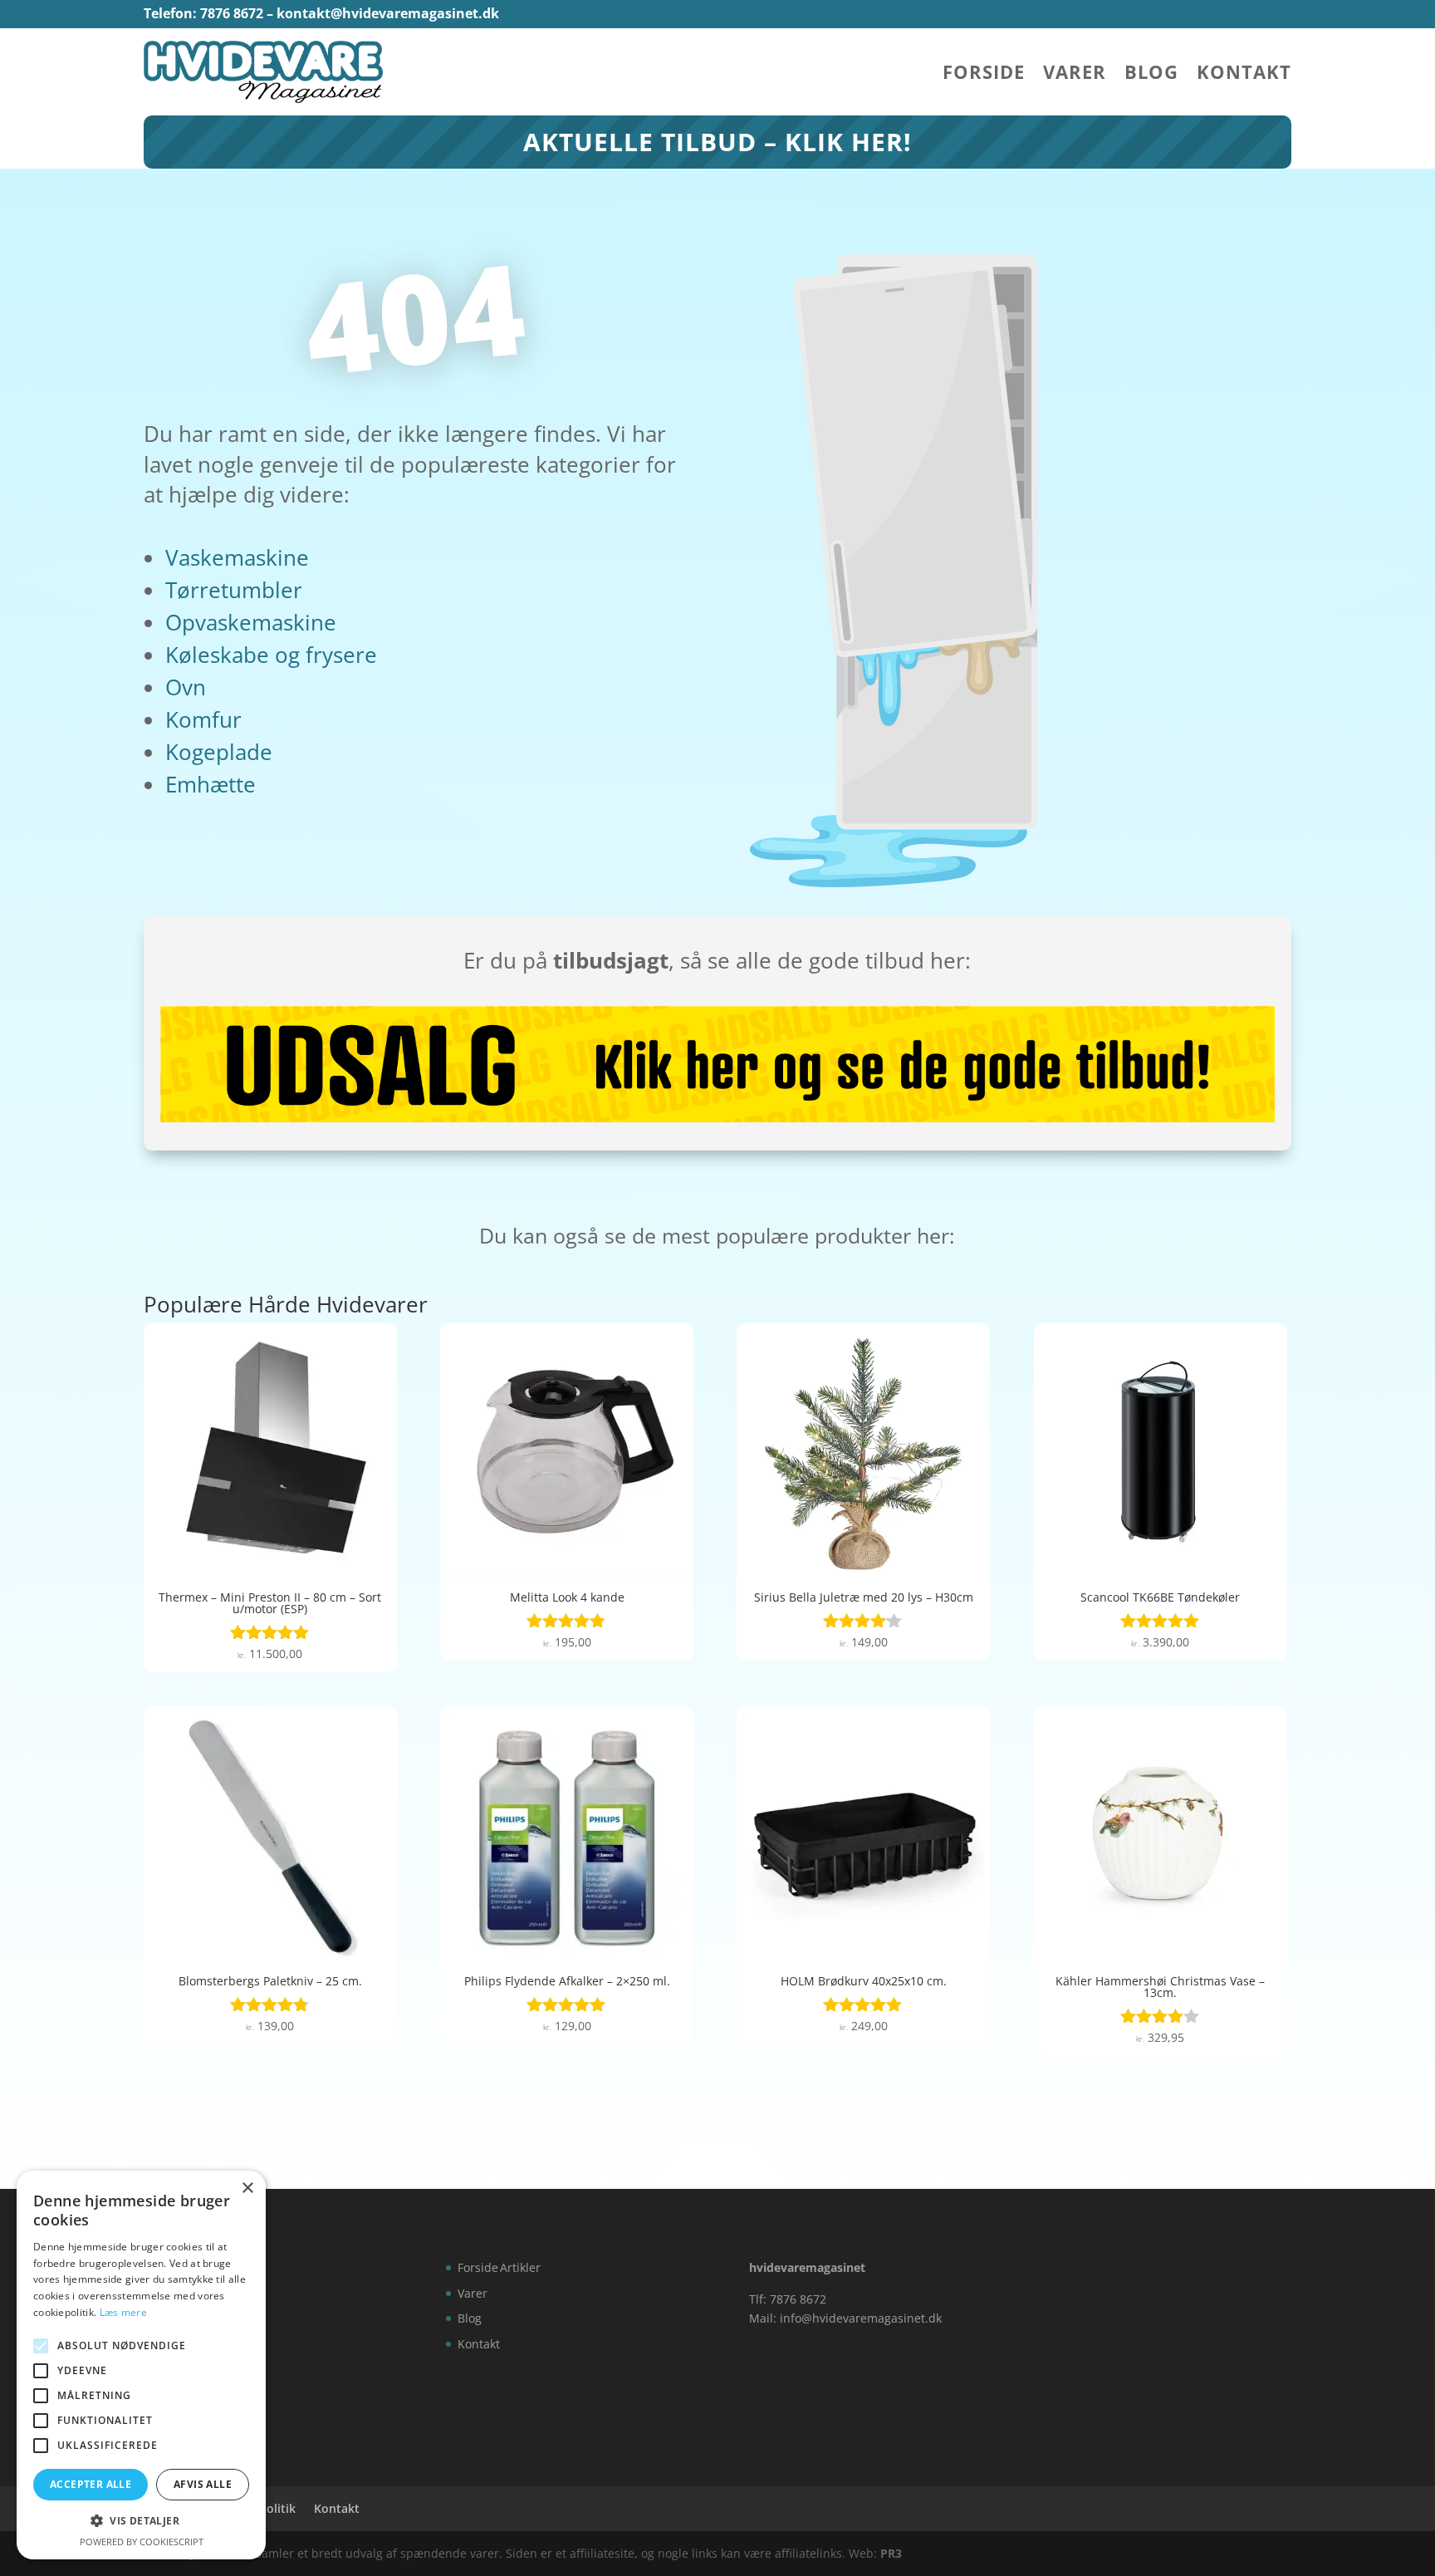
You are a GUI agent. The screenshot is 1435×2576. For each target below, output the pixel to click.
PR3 (891, 2553)
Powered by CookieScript (142, 2542)
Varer (1075, 75)
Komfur (203, 719)
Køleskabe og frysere (271, 655)
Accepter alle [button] (91, 2484)
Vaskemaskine (237, 557)
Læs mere (123, 2312)
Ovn (186, 687)
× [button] (247, 2188)
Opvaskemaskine (251, 622)
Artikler (520, 2267)
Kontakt (1244, 75)
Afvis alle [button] (203, 2484)
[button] (141, 2521)
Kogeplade (219, 752)
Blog (1151, 75)
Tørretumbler (234, 590)
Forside (984, 75)
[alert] (141, 2365)
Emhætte (211, 784)
